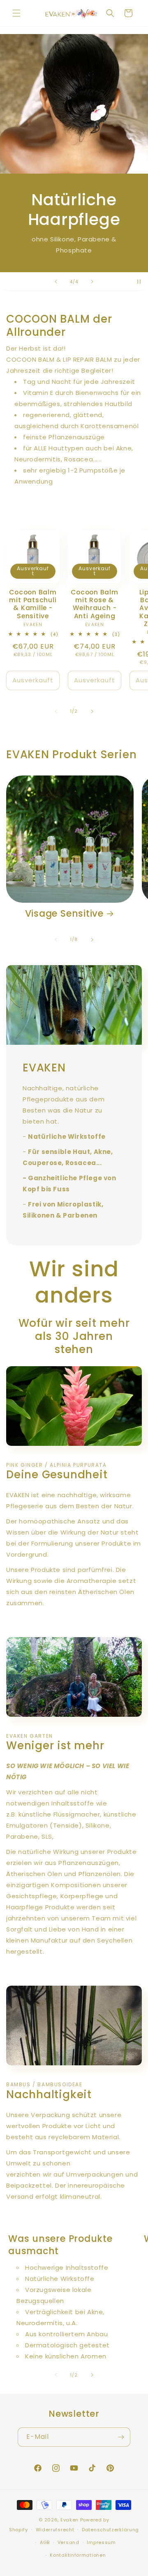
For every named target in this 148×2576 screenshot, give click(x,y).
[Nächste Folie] (92, 282)
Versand (68, 2542)
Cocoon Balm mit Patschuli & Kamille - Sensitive (33, 604)
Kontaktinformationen (78, 2555)
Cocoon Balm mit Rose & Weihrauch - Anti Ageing (95, 604)
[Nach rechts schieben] (92, 711)
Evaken (69, 2520)
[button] (16, 13)
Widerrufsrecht (55, 2530)
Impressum (101, 2542)
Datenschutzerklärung (110, 2530)
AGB (45, 2542)
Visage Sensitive (64, 914)
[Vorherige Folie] (56, 282)
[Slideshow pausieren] (139, 282)
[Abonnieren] (121, 2437)
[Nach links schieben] (56, 711)
